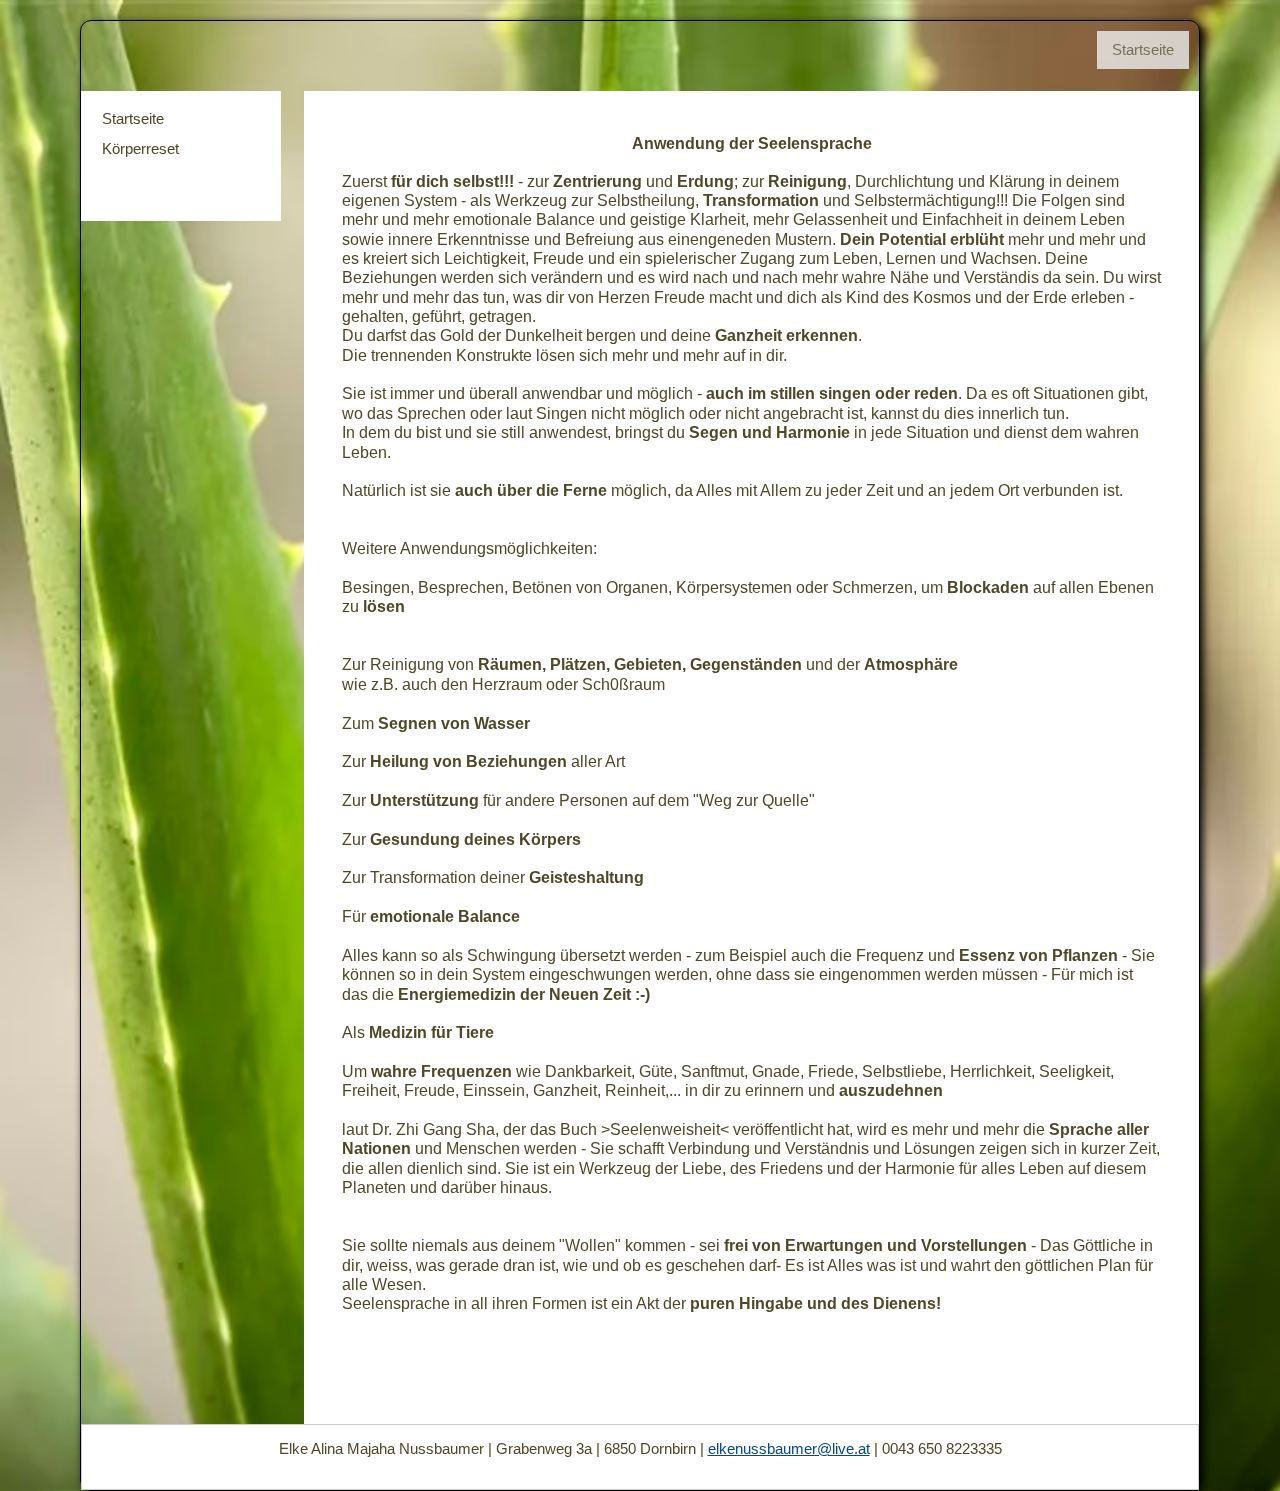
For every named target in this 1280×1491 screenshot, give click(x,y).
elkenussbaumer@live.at (789, 1448)
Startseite (133, 118)
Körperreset (140, 148)
